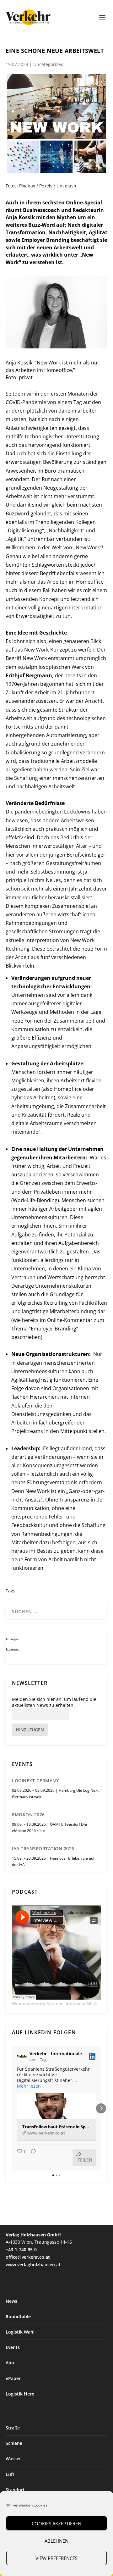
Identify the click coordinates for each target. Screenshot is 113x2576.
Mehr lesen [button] (29, 2086)
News (11, 2301)
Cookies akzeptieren (56, 2523)
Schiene (14, 2443)
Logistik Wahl (20, 2332)
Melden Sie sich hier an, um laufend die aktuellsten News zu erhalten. (54, 1702)
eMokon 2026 (28, 1815)
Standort (15, 2490)
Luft (10, 2474)
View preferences (56, 2558)
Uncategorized (48, 64)
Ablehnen (56, 2541)
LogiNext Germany (35, 1781)
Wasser (13, 2459)
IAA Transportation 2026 (43, 1849)
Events (13, 2347)
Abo (10, 2363)
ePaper (13, 2378)
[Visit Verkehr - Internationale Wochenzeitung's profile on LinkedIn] (23, 2057)
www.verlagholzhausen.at (33, 2265)
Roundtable (18, 2316)
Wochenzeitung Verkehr (37, 2004)
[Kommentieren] (31, 2157)
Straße (13, 2428)
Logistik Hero (20, 2394)
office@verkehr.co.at (28, 2257)
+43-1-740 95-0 (21, 2249)
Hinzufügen (30, 1730)
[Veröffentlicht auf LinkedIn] (92, 2057)
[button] (12, 2108)
